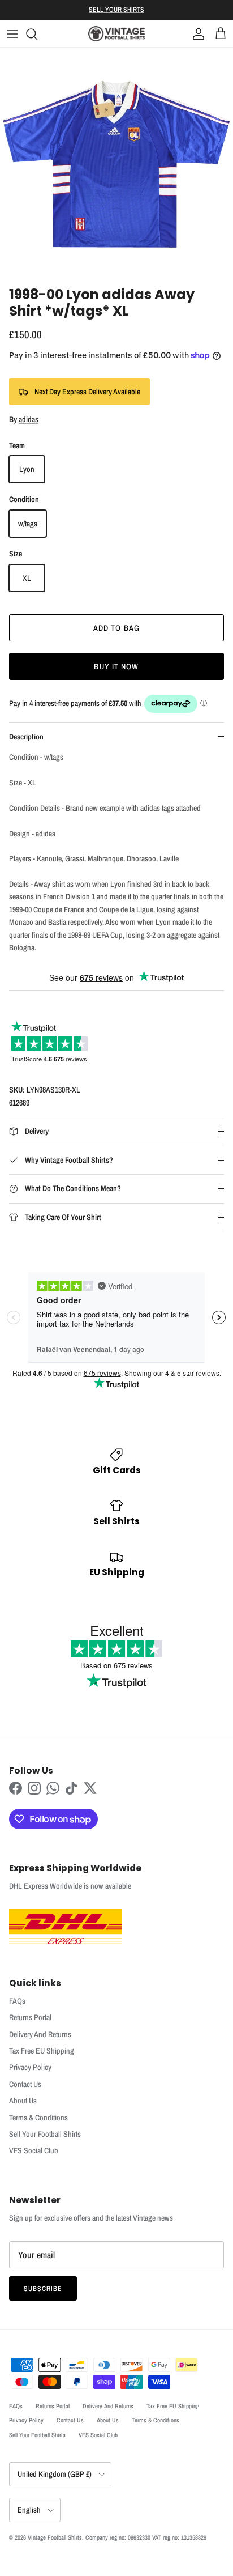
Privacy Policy (30, 2067)
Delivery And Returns (40, 2034)
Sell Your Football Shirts (45, 2134)
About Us (23, 2101)
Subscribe (43, 2289)
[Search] (37, 34)
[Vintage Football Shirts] (116, 34)
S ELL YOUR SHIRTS (116, 10)
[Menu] (12, 34)
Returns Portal (30, 2017)
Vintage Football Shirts (55, 2537)
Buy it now (116, 666)
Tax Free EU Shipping (42, 2051)
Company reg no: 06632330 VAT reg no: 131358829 (146, 2537)
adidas (29, 419)
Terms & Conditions (38, 2118)
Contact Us (25, 2084)
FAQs (17, 2001)
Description (26, 737)
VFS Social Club (34, 2150)
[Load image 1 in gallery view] (116, 164)
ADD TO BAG (116, 628)
